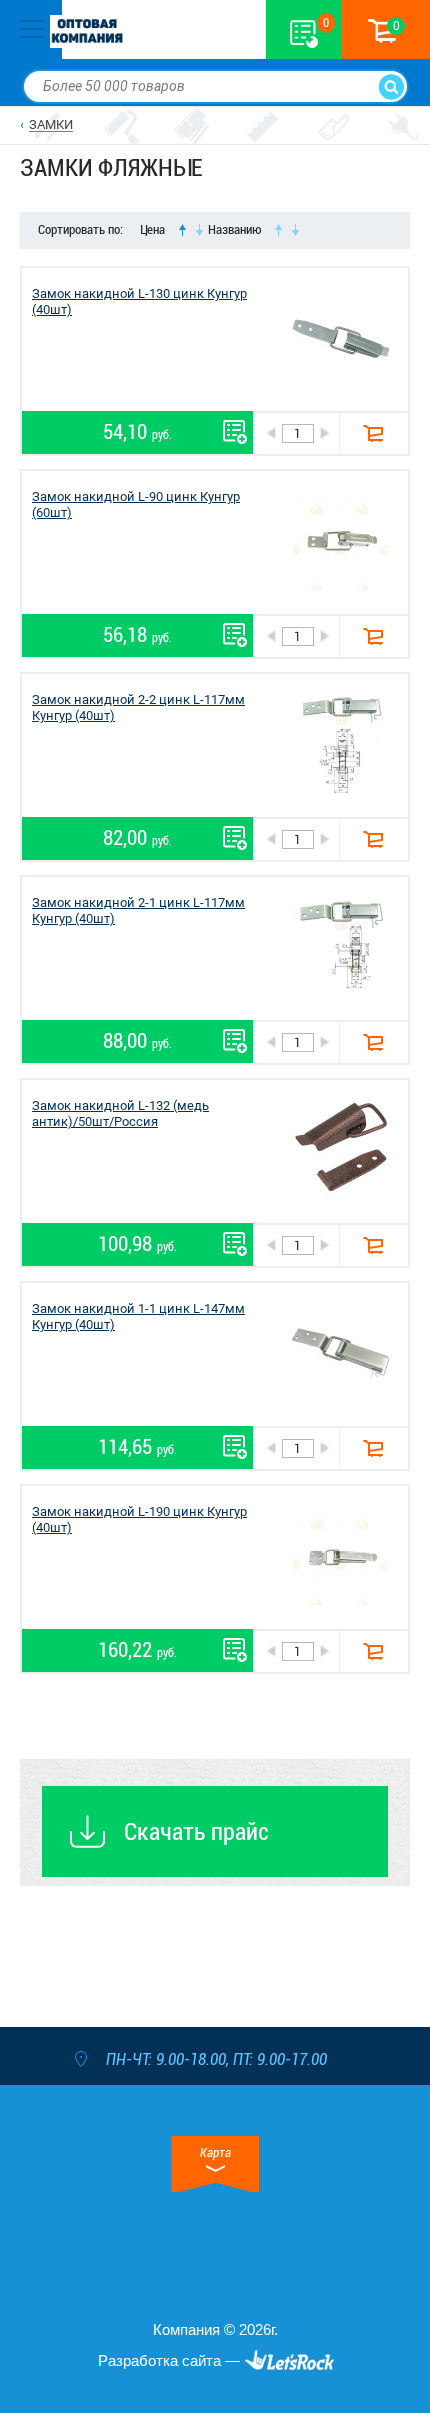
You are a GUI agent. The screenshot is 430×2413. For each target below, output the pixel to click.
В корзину (373, 433)
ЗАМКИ (51, 124)
